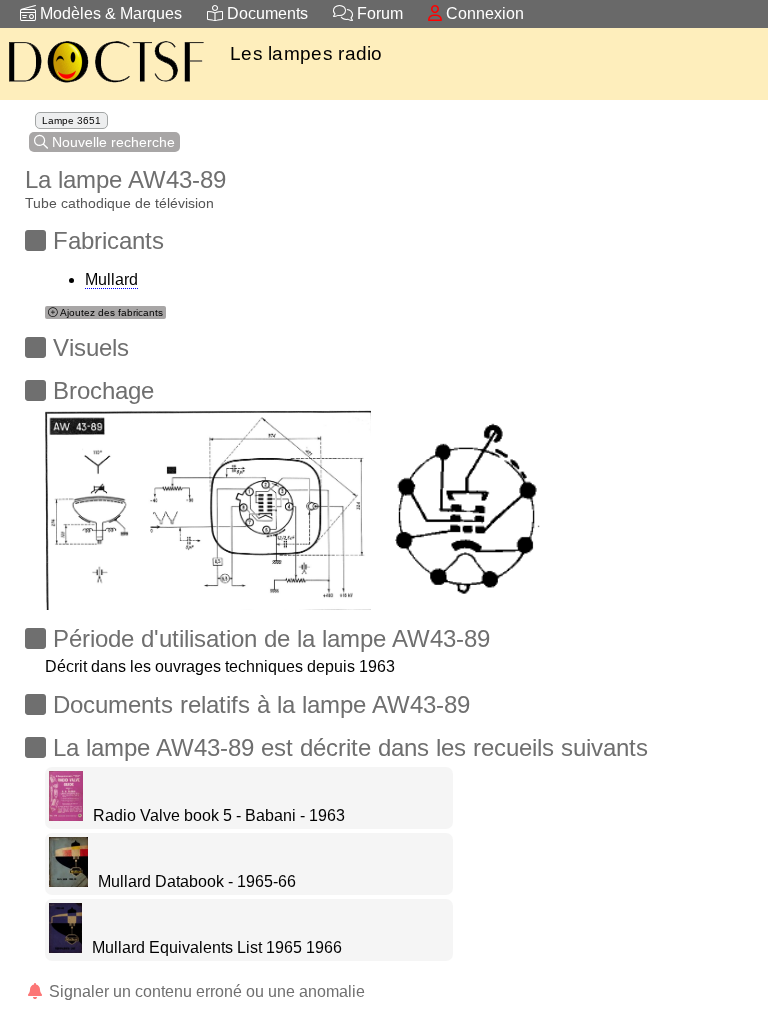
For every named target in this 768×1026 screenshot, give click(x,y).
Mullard (111, 279)
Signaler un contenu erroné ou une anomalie (205, 991)
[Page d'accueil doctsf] (105, 85)
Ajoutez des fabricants (110, 312)
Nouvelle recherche (111, 142)
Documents (265, 13)
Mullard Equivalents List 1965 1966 (217, 947)
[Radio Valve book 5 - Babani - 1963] (66, 815)
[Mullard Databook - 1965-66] (68, 881)
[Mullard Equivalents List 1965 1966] (65, 947)
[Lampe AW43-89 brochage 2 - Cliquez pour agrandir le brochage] (208, 504)
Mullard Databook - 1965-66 (197, 881)
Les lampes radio (306, 53)
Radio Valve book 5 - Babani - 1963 (219, 815)
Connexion (483, 13)
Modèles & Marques (109, 13)
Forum (378, 13)
